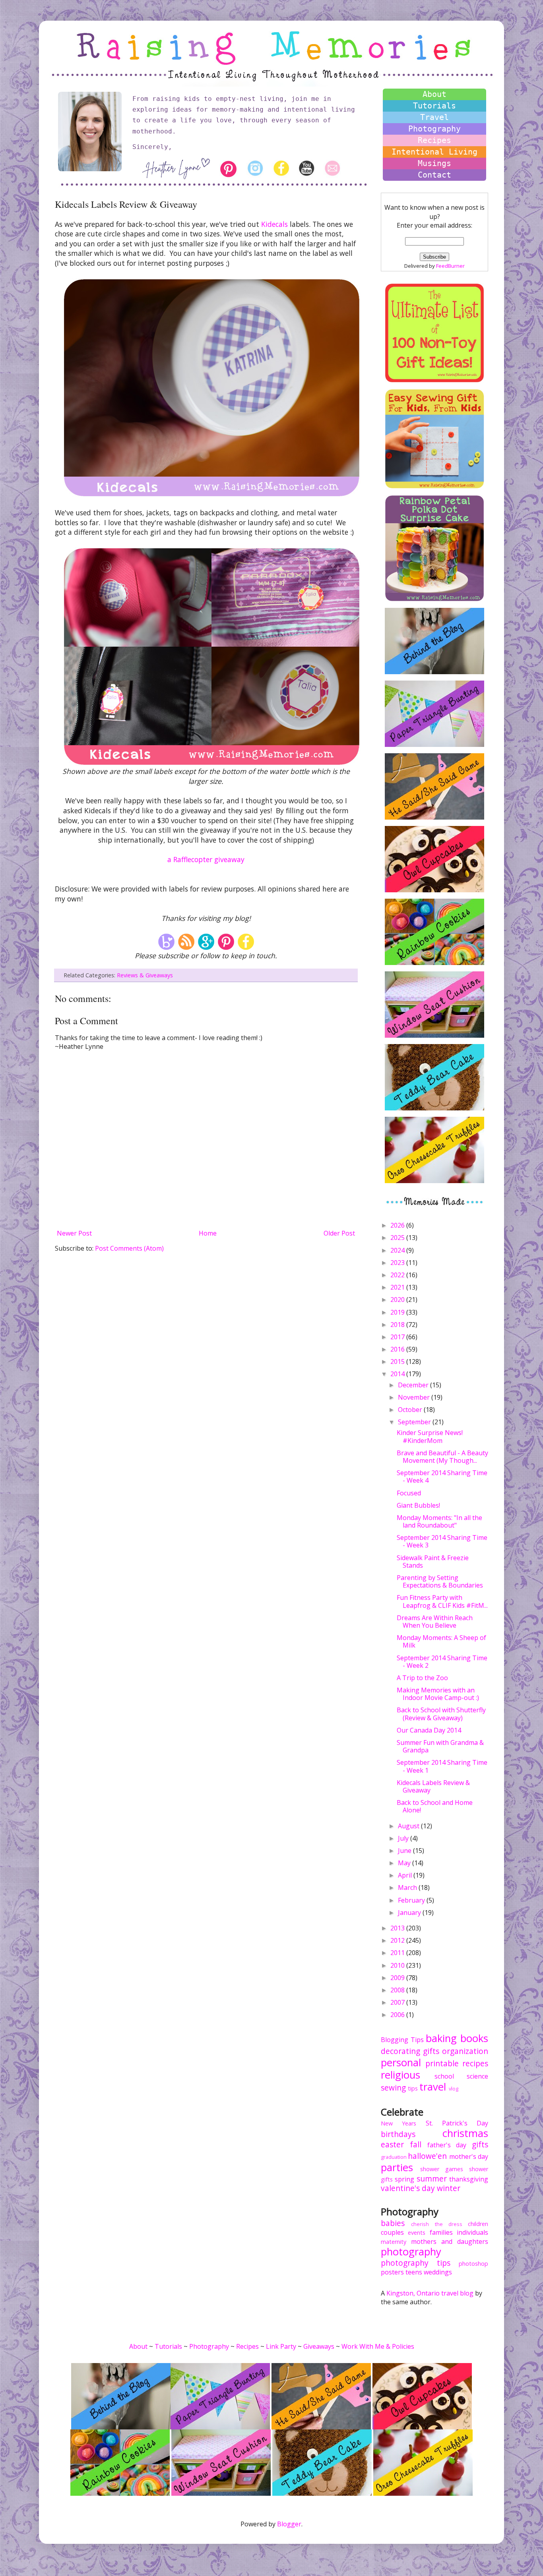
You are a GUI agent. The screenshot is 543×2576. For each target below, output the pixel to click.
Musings (434, 163)
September (415, 1422)
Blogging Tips (402, 2040)
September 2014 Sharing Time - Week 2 (442, 1662)
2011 (398, 1953)
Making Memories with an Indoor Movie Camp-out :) (438, 1694)
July (404, 1838)
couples (392, 2232)
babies (393, 2223)
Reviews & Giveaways (145, 975)
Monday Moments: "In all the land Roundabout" (439, 1521)
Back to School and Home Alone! (435, 1806)
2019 (398, 1312)
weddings (438, 2272)
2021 (398, 1287)
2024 (398, 1250)
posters (392, 2272)
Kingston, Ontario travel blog (430, 2293)
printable (442, 2063)
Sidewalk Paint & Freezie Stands (433, 1562)
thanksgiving (469, 2179)
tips (413, 2088)
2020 (398, 1300)
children (478, 2224)
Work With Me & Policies (378, 2346)
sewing (393, 2088)
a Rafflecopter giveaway (206, 859)
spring (404, 2179)
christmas (465, 2133)
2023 (398, 1263)
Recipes (434, 140)
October (411, 1410)
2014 (398, 1374)
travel (433, 2087)
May (405, 1863)
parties (397, 2167)
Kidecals (274, 224)
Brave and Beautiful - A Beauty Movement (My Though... (442, 1457)
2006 (398, 2015)
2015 (398, 1361)
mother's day (469, 2156)
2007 (398, 2002)
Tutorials (434, 106)
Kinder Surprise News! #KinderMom (430, 1436)
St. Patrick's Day (457, 2123)
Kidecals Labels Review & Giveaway (433, 1786)
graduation (394, 2157)
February (412, 1900)
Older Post (339, 1233)
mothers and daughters (450, 2241)
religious (400, 2075)
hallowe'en (427, 2156)
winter (449, 2188)
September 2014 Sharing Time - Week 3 (442, 1541)
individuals (472, 2232)
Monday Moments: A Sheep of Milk (441, 1641)
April (406, 1875)
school (444, 2076)
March (408, 1888)
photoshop (473, 2264)
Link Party (281, 2346)
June (405, 1851)
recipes (475, 2063)
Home (208, 1233)
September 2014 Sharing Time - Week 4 (442, 1477)
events (417, 2233)
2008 (398, 1990)
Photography (434, 129)
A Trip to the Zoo (422, 1678)
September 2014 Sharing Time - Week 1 (442, 1766)
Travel (434, 117)
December (414, 1385)
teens (414, 2272)
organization (465, 2051)
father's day (447, 2145)
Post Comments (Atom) (129, 1248)
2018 (398, 1325)
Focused (409, 1493)
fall (416, 2144)
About (434, 94)
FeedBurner (450, 266)
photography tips (416, 2263)
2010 (398, 1965)
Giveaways (319, 2346)
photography (411, 2252)
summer (432, 2179)
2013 (398, 1928)
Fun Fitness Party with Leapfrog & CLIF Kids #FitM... (442, 1601)
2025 (398, 1238)
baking (441, 2038)
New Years (399, 2123)
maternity (394, 2242)
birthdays (398, 2134)
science (477, 2076)
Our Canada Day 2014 (429, 1730)
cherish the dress (437, 2224)
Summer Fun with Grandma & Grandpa (440, 1746)
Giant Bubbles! (418, 1505)
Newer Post (74, 1233)
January (410, 1913)
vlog (454, 2089)
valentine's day (408, 2188)
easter (392, 2144)
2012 (398, 1940)
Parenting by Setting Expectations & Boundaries (440, 1581)
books (474, 2038)
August (409, 1826)
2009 (398, 1978)
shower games (442, 2169)
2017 (398, 1337)
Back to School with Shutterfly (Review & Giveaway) (441, 1714)
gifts (431, 2051)
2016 (398, 1349)
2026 (398, 1225)
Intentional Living (434, 152)
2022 (398, 1275)
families (441, 2232)
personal (401, 2063)
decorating (400, 2051)
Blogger (289, 2524)
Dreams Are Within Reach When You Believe (435, 1622)
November (415, 1397)
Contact (434, 175)
